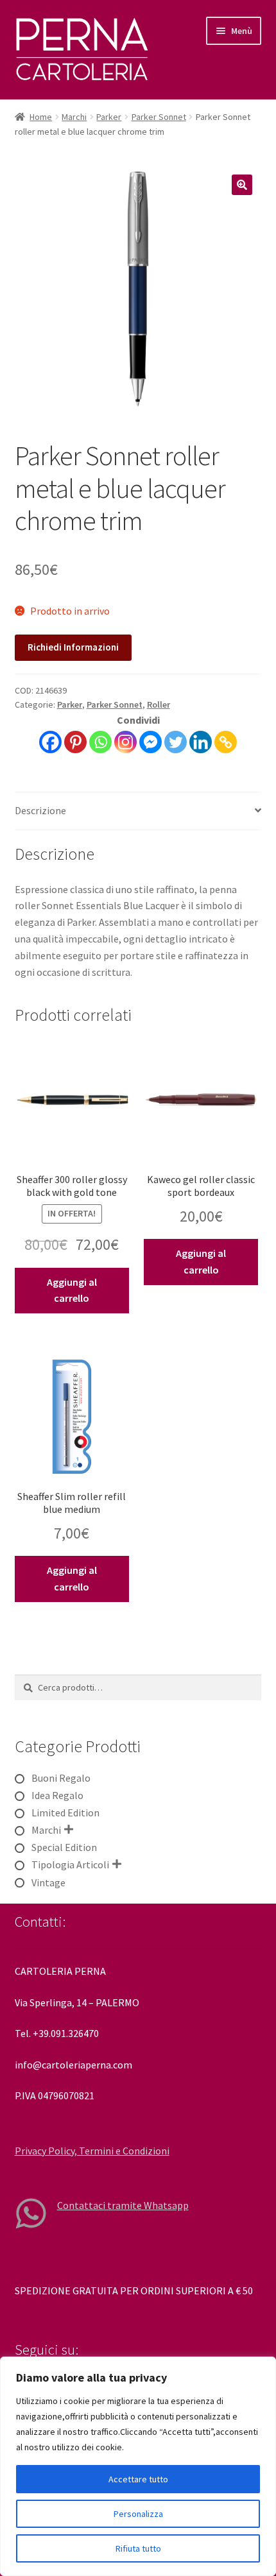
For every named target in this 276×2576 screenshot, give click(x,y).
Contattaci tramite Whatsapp (123, 2205)
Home (41, 117)
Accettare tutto (138, 2479)
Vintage (48, 1882)
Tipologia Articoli (70, 1864)
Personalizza (138, 2514)
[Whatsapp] (100, 742)
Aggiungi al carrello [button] (72, 1290)
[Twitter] (176, 742)
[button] (242, 185)
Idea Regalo (57, 1795)
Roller (159, 704)
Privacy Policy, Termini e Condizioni (92, 2151)
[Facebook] (50, 742)
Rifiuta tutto (138, 2548)
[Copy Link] (226, 742)
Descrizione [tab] (40, 810)
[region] (138, 2466)
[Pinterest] (75, 742)
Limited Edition (65, 1813)
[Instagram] (125, 742)
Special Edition (64, 1847)
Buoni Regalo (61, 1778)
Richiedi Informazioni (73, 647)
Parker (109, 117)
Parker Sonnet (159, 117)
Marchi (74, 117)
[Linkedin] (201, 742)
